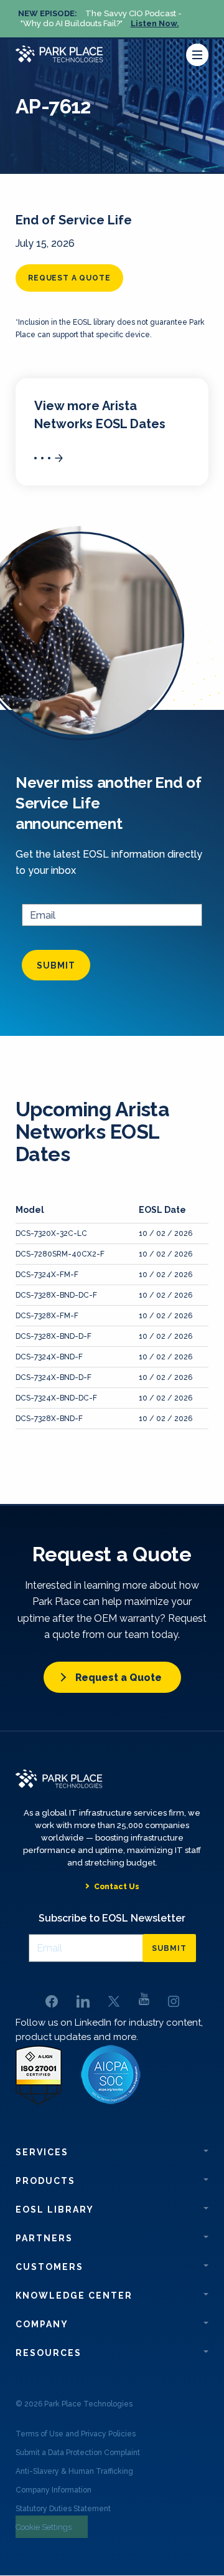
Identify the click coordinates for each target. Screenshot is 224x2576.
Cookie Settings (44, 2527)
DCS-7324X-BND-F (49, 1357)
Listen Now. (155, 23)
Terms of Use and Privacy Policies (76, 2434)
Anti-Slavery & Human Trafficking (74, 2471)
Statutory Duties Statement (63, 2509)
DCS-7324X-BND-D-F (54, 1377)
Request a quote (69, 278)
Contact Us (117, 1887)
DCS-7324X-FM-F (47, 1275)
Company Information (54, 2490)
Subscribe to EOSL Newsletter (112, 1918)
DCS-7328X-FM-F (47, 1316)
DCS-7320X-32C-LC (51, 1233)
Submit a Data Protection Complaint (78, 2453)
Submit (56, 965)
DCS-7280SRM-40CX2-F (60, 1254)
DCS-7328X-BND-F (49, 1419)
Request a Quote (119, 1678)
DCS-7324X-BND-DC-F (56, 1398)
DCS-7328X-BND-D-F (54, 1336)
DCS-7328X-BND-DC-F (56, 1295)
